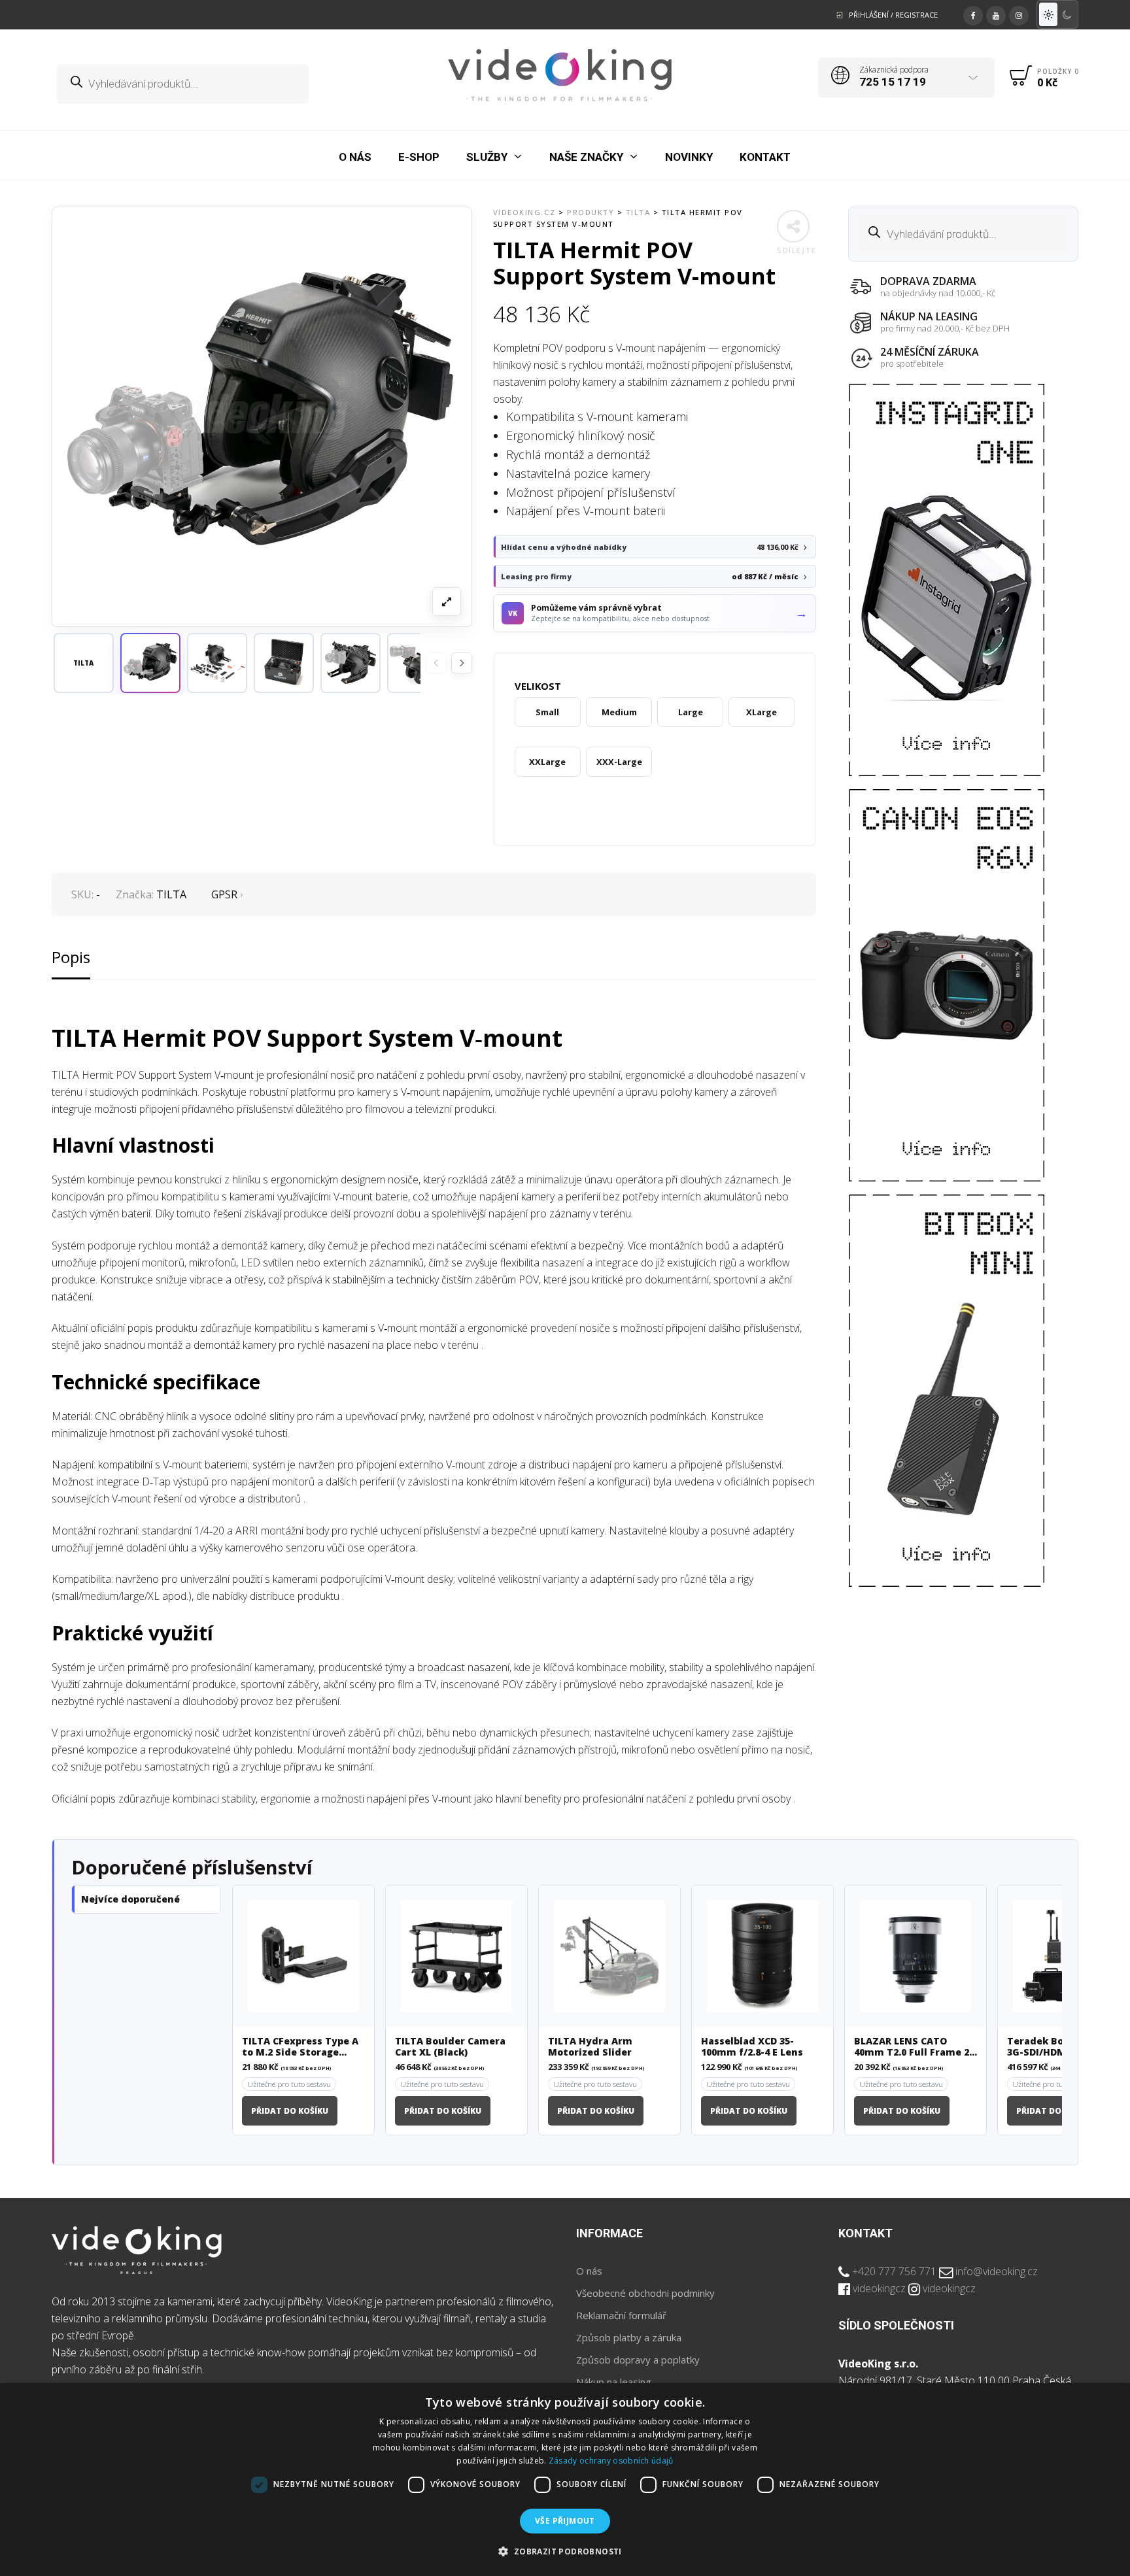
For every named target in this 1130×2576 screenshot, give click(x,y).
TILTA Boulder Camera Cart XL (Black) (450, 2047)
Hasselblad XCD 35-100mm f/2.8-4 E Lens (752, 2047)
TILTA (171, 894)
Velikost (538, 686)
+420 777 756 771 (894, 2271)
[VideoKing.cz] (560, 75)
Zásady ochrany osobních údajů (611, 2461)
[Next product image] (462, 663)
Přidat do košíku (290, 2111)
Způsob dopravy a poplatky (638, 2360)
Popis (71, 957)
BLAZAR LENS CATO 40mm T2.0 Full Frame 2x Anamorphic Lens (915, 2047)
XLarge (762, 712)
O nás (589, 2271)
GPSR (224, 894)
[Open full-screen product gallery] (447, 602)
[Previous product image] (436, 663)
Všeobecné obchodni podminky (645, 2293)
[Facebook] (973, 14)
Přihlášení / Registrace (893, 15)
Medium (619, 712)
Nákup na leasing (614, 2382)
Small (547, 712)
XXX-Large (619, 762)
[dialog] (565, 2480)
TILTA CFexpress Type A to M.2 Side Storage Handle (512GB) (300, 2047)
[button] (150, 663)
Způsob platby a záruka (629, 2337)
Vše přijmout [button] (565, 2521)
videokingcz (879, 2288)
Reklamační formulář (621, 2315)
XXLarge (547, 762)
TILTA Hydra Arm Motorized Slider (590, 2047)
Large (691, 712)
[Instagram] (1019, 14)
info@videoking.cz (997, 2271)
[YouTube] (996, 14)
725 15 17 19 (893, 82)
